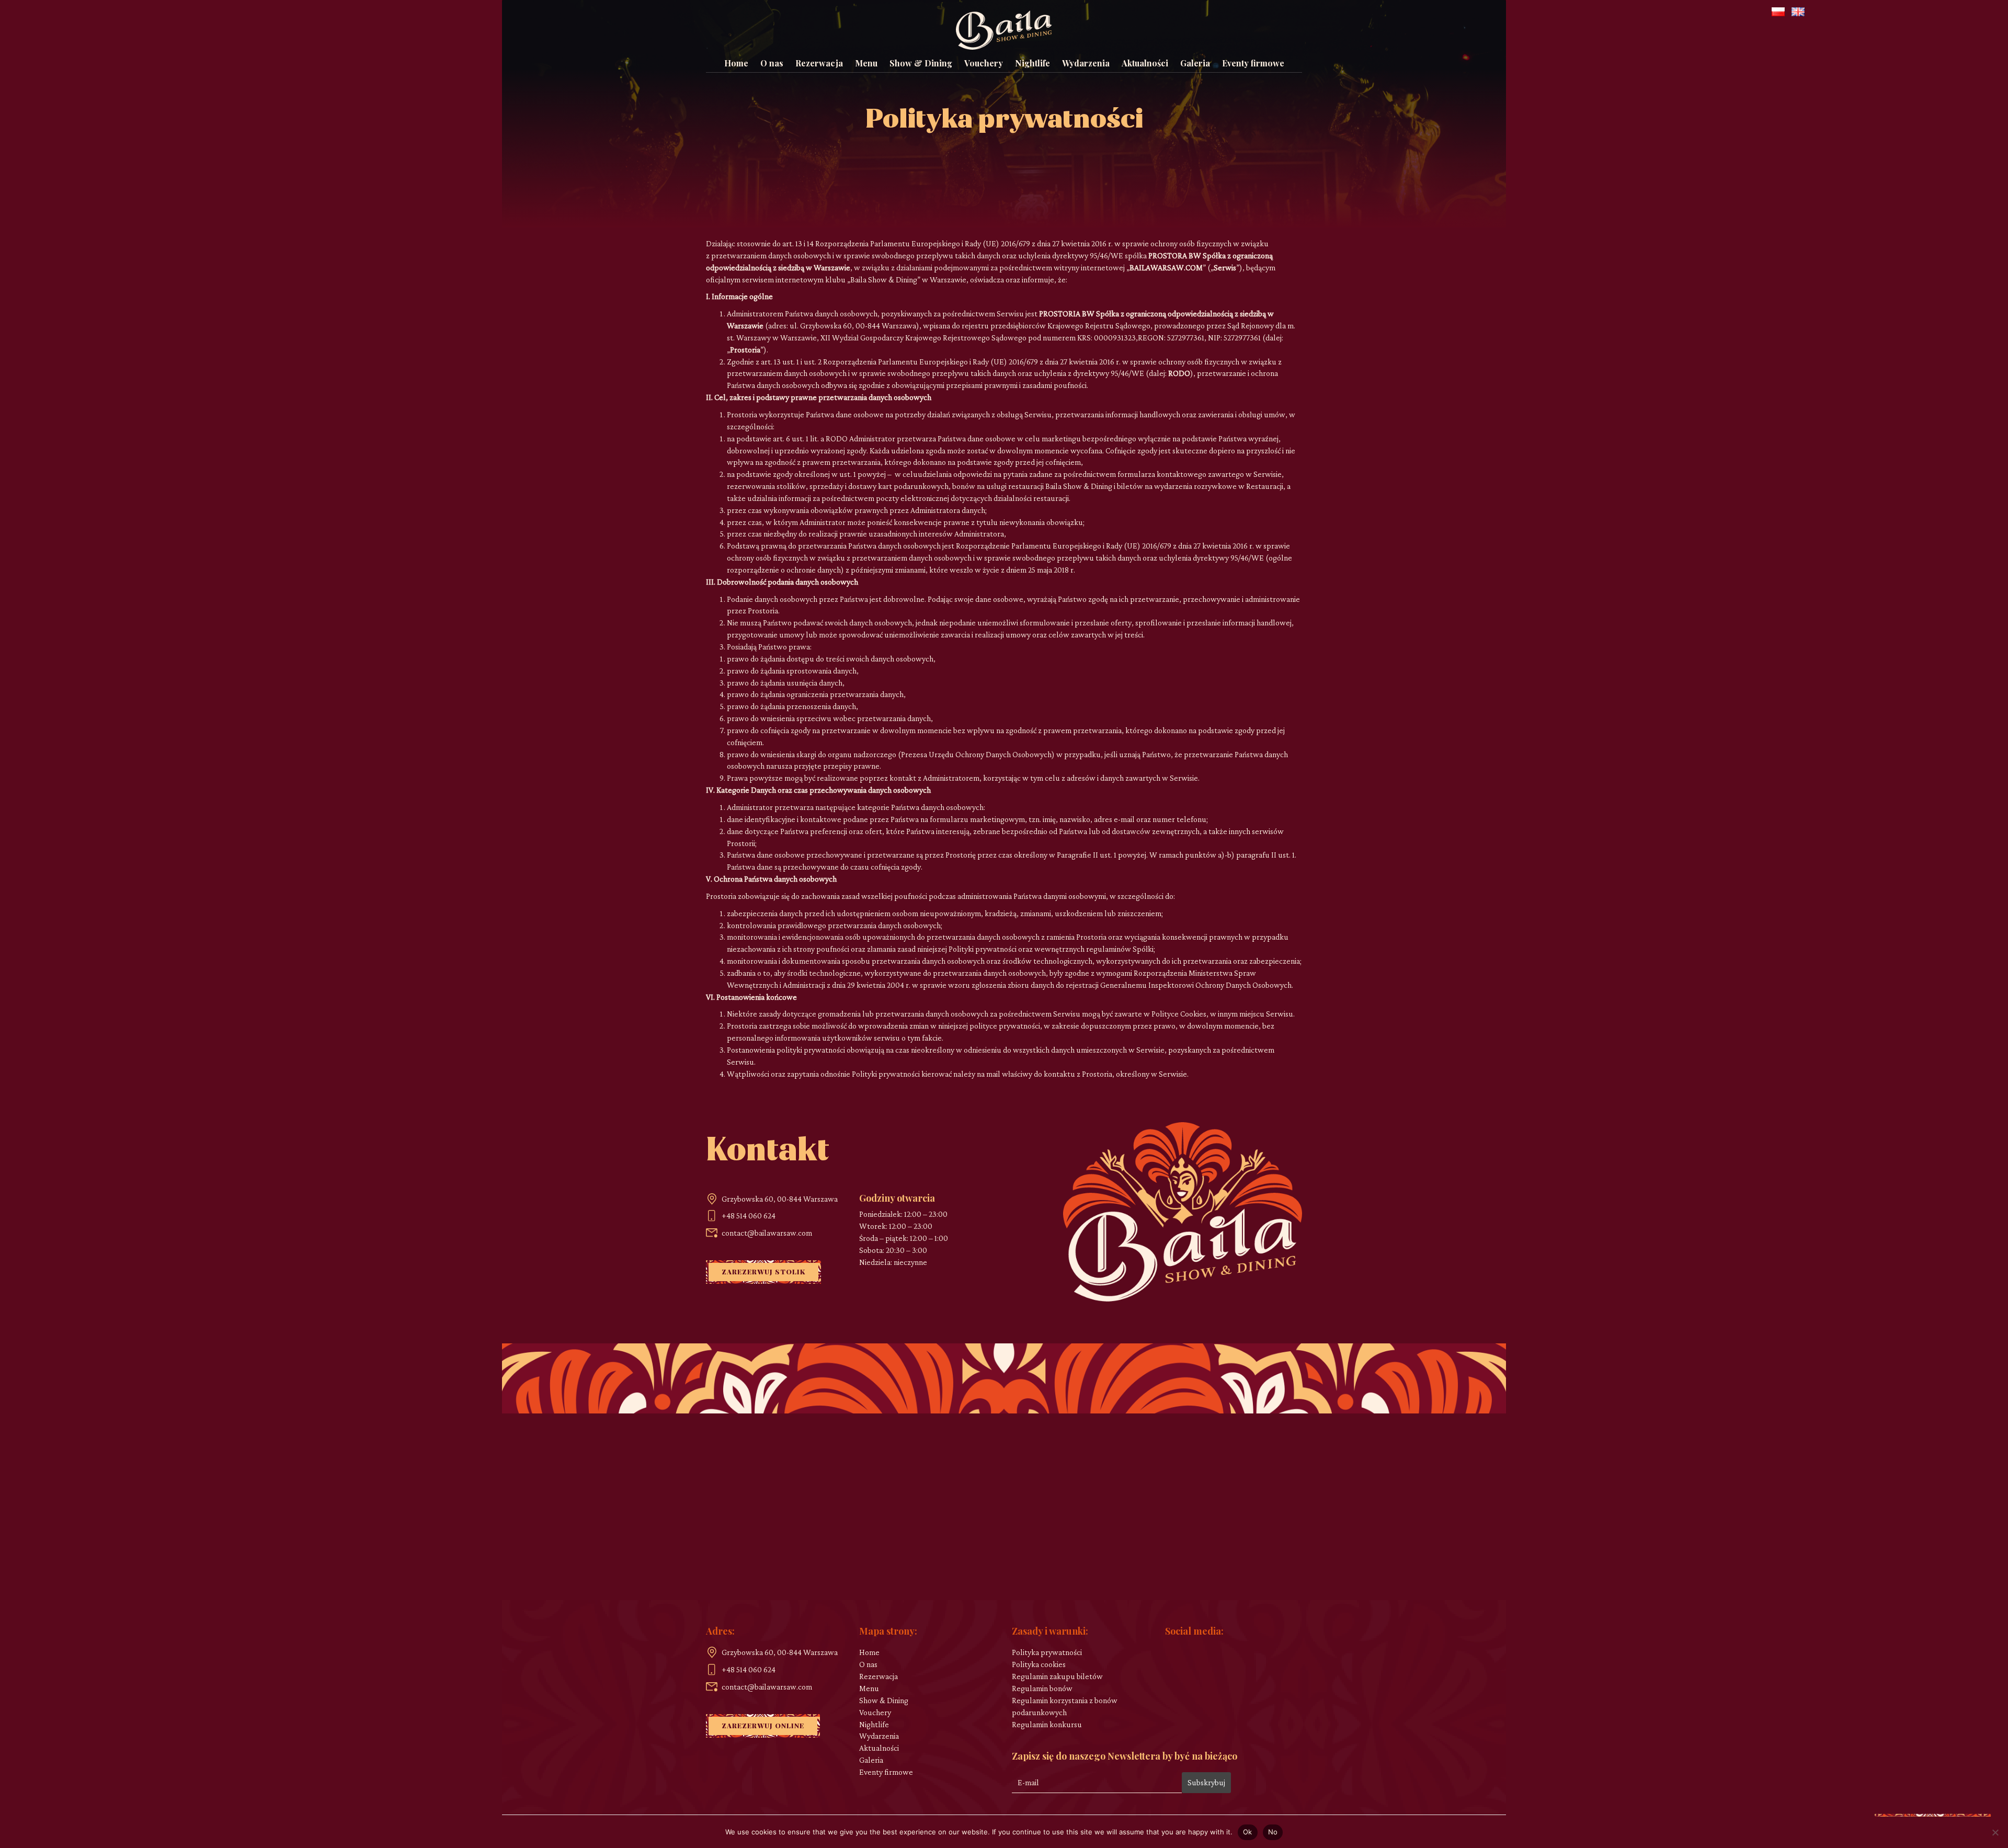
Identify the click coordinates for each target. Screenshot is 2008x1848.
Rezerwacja (819, 63)
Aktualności (1145, 63)
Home (736, 63)
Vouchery (984, 63)
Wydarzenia (1086, 63)
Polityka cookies (1039, 1664)
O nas (772, 63)
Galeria (1195, 63)
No (1273, 1832)
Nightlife (1032, 63)
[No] (1995, 1832)
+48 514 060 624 (749, 1216)
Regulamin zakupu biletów (1057, 1676)
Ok (1248, 1832)
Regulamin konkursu (1047, 1724)
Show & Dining (921, 63)
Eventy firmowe (1253, 63)
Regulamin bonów (1042, 1688)
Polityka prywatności (1047, 1652)
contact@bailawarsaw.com (767, 1233)
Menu (866, 63)
